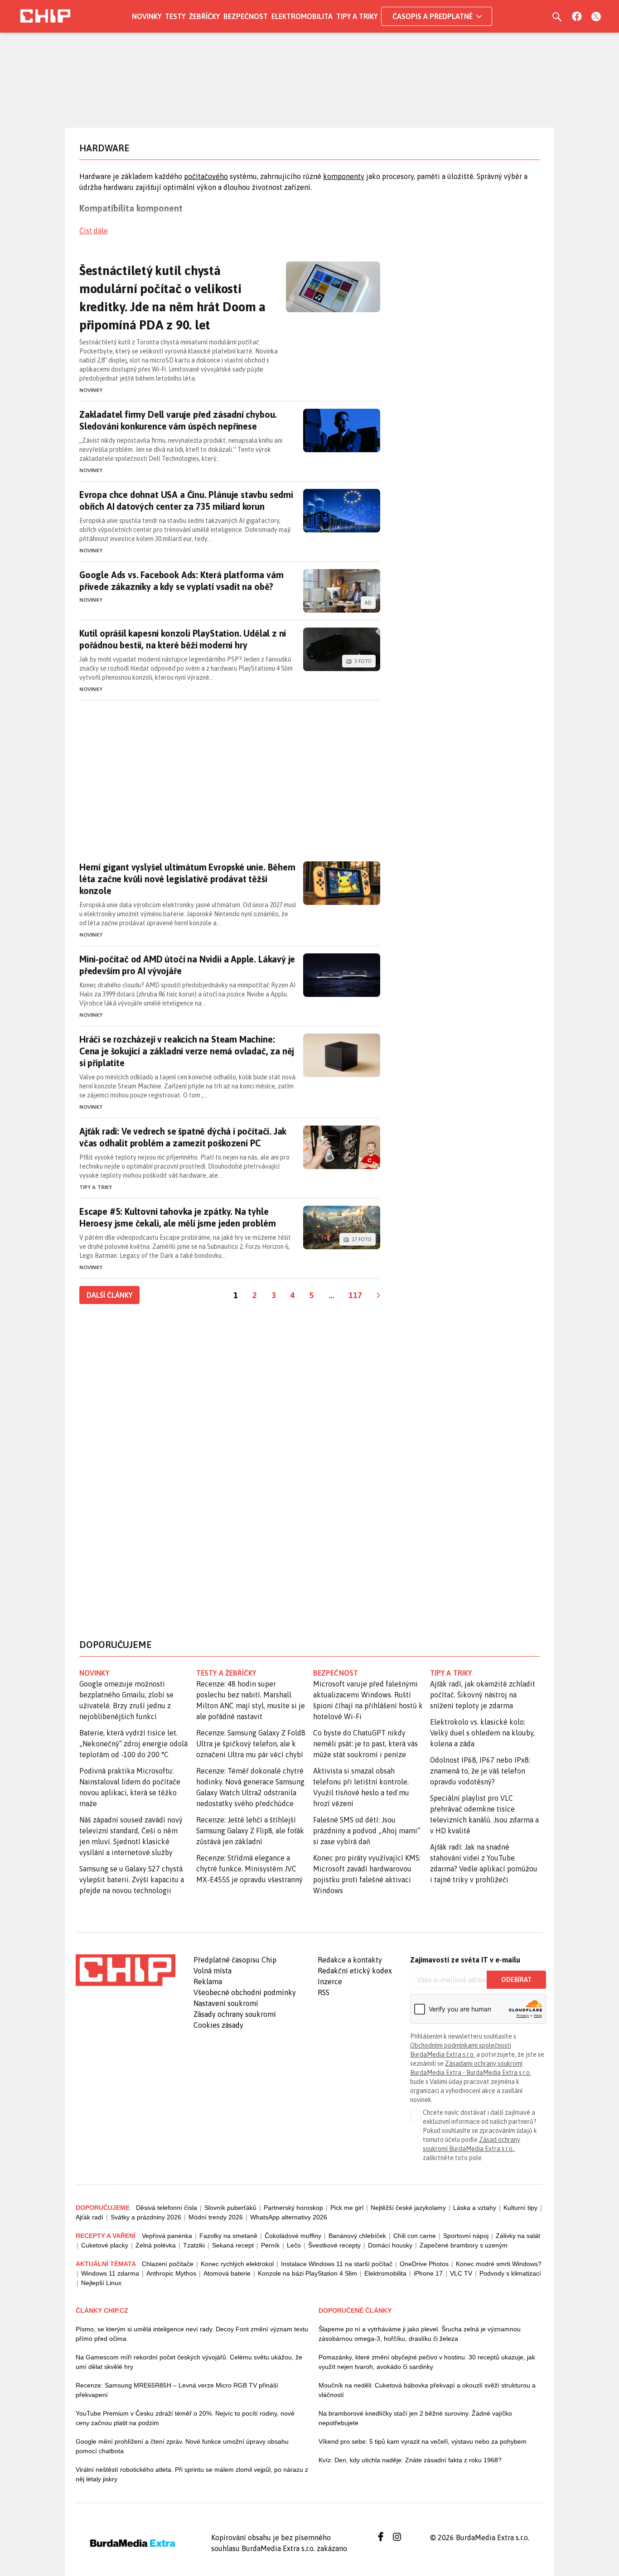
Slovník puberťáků (230, 2208)
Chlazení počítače (168, 2264)
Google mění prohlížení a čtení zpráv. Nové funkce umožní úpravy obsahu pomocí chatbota (182, 2446)
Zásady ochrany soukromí (235, 2014)
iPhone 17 (428, 2273)
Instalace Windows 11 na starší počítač (337, 2264)
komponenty (344, 176)
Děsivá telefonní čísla (167, 2208)
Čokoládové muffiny (293, 2236)
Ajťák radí (89, 2217)
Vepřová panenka (167, 2236)
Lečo (294, 2245)
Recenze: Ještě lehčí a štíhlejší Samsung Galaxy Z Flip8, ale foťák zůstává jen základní (250, 1831)
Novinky (147, 16)
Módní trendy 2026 (216, 2217)
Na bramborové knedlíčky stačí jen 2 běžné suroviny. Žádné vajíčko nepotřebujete (415, 2418)
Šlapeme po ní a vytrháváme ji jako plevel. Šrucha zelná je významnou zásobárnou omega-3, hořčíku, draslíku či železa (420, 2334)
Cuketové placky (105, 2245)
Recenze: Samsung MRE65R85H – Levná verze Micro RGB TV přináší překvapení (177, 2390)
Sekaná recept (233, 2245)
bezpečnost (336, 1673)
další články (109, 1295)
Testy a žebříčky (226, 1673)
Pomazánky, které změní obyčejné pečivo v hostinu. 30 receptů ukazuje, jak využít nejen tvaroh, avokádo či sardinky (427, 2362)
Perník (270, 2245)
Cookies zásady (218, 2025)
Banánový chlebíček (357, 2236)
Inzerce (330, 1982)
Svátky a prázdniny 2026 (146, 2217)
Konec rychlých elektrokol (237, 2264)
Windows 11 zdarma (110, 2273)
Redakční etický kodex (355, 1971)
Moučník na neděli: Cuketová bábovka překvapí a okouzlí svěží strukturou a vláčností (427, 2390)
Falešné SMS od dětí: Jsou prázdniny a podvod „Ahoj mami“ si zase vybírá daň (367, 1831)
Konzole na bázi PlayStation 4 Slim (307, 2273)
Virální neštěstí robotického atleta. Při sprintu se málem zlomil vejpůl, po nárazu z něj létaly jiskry (192, 2474)
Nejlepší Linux (101, 2283)
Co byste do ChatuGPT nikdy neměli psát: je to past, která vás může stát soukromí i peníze (365, 1744)
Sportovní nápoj (466, 2236)
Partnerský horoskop (293, 2208)
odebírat (516, 1980)
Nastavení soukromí (226, 2003)
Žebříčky (204, 16)
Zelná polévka (156, 2245)
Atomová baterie (227, 2273)
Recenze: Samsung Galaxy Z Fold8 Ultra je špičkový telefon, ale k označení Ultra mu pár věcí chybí (251, 1744)
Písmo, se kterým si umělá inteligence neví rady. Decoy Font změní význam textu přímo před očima (192, 2334)
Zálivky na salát (518, 2236)
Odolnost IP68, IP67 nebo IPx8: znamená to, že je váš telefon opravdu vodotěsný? (480, 1771)
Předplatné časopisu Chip (235, 1960)
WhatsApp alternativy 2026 (289, 2217)
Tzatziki (194, 2245)
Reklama (208, 1982)
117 (355, 1295)
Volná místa (213, 1971)
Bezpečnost (246, 16)
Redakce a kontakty (350, 1960)
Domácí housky (390, 2245)
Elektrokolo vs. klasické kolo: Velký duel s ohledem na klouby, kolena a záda (482, 1733)
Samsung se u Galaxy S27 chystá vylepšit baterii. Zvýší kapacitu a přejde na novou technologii (132, 1880)
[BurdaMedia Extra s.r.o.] (126, 1970)
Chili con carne (415, 2236)
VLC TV (461, 2273)
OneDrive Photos (424, 2264)
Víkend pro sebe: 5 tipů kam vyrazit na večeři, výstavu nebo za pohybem (423, 2441)
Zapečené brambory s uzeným (464, 2245)
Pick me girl (347, 2208)
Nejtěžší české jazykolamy (408, 2208)
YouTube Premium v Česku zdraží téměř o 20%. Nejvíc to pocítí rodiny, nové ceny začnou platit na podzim (185, 2418)
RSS (324, 1992)
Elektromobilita (302, 16)
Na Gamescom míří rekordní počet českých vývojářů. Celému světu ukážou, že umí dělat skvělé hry (189, 2362)
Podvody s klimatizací (510, 2273)
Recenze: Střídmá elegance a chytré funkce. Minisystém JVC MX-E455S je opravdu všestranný (249, 1869)
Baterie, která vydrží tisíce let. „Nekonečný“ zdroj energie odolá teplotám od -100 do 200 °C (133, 1744)
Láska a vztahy (475, 2208)
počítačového (206, 176)
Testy (175, 16)
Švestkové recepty (334, 2245)
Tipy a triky (357, 16)
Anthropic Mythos (171, 2273)
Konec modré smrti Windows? (499, 2264)
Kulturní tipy (520, 2208)
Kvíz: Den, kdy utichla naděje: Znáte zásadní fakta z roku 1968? (410, 2460)
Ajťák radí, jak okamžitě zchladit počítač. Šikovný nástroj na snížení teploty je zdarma (483, 1695)
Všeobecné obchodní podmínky (245, 1992)
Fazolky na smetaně (228, 2236)
